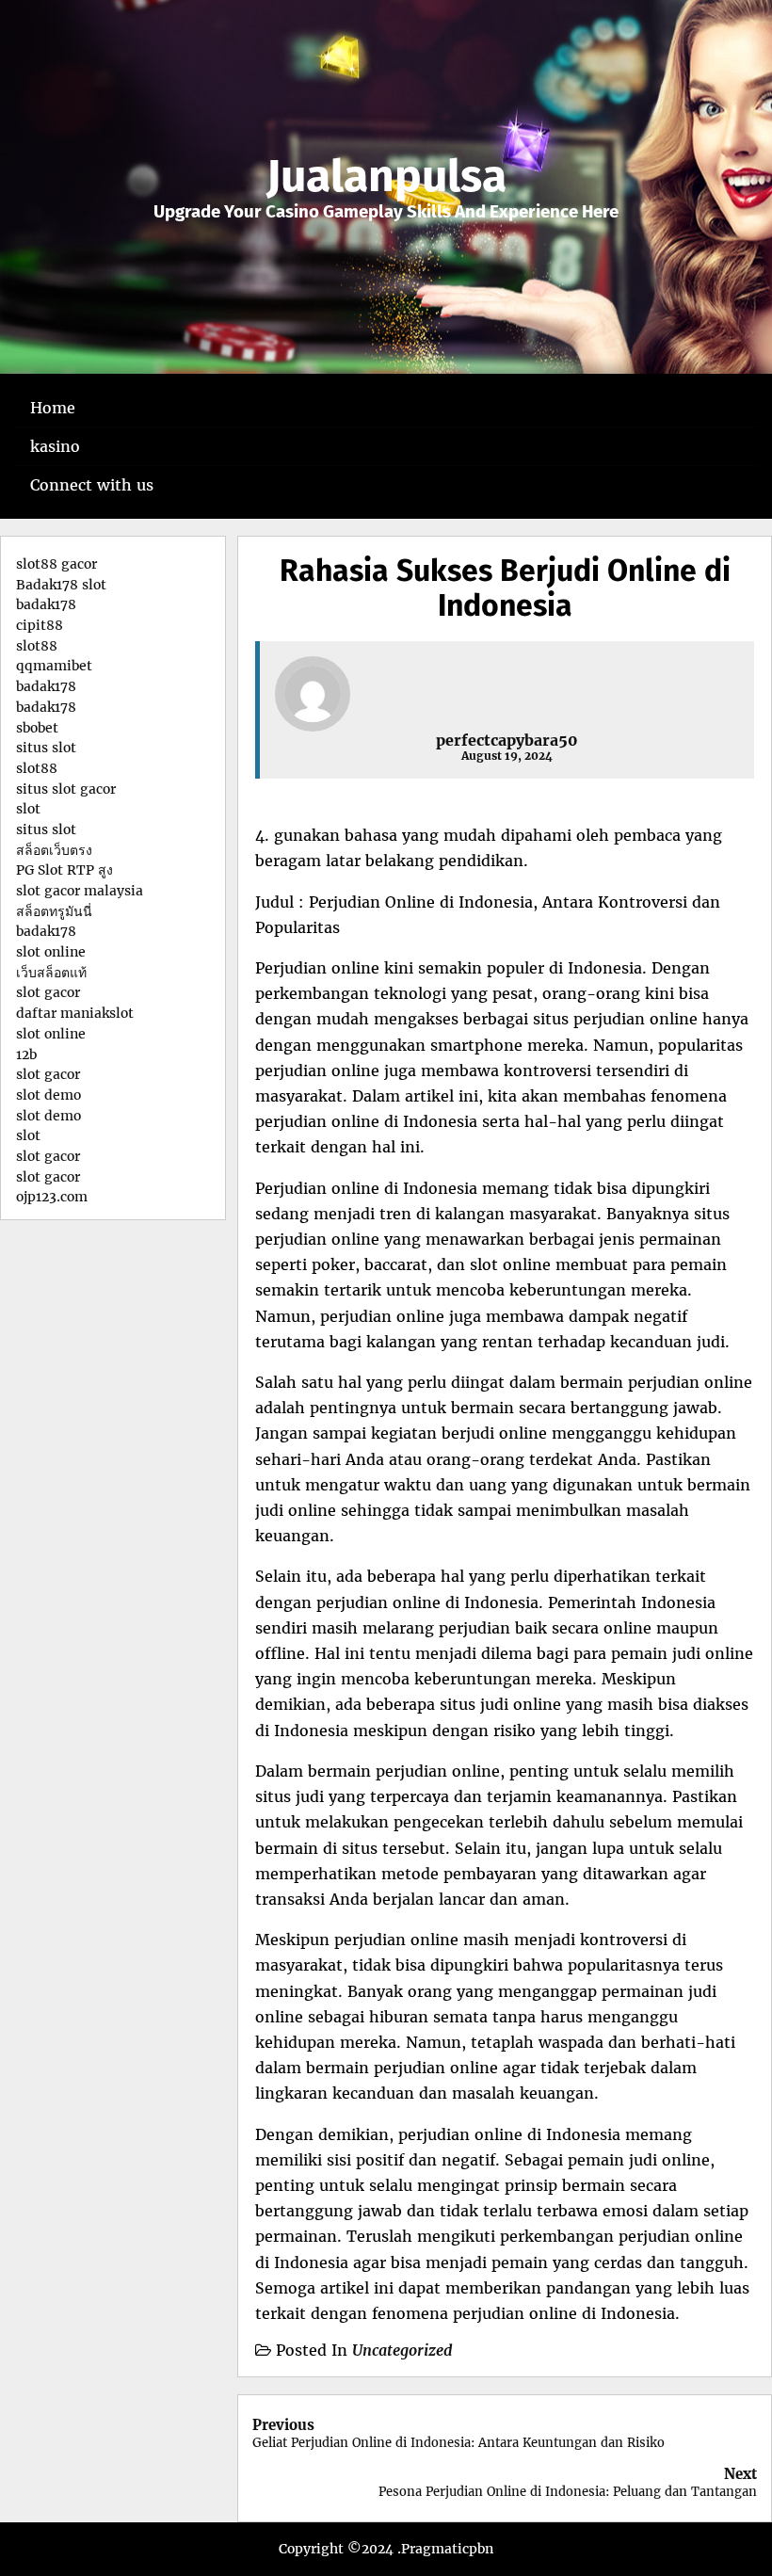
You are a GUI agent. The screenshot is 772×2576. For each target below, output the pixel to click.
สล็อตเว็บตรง (54, 850)
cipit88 (40, 625)
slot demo (48, 1095)
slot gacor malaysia (80, 891)
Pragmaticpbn (447, 2549)
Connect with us (92, 485)
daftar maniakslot (75, 1013)
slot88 (37, 646)
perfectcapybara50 (507, 740)
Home (53, 408)
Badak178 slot (61, 585)
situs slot (46, 748)
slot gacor (48, 992)
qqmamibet (54, 666)
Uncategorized (402, 2350)
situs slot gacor (66, 789)
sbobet (37, 728)
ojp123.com (52, 1197)
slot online (51, 952)
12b (26, 1055)
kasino (55, 446)
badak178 (46, 604)
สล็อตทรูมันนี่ (54, 911)
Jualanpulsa (386, 176)
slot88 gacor (56, 564)
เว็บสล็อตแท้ (51, 973)
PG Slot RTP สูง (64, 870)
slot (28, 809)
